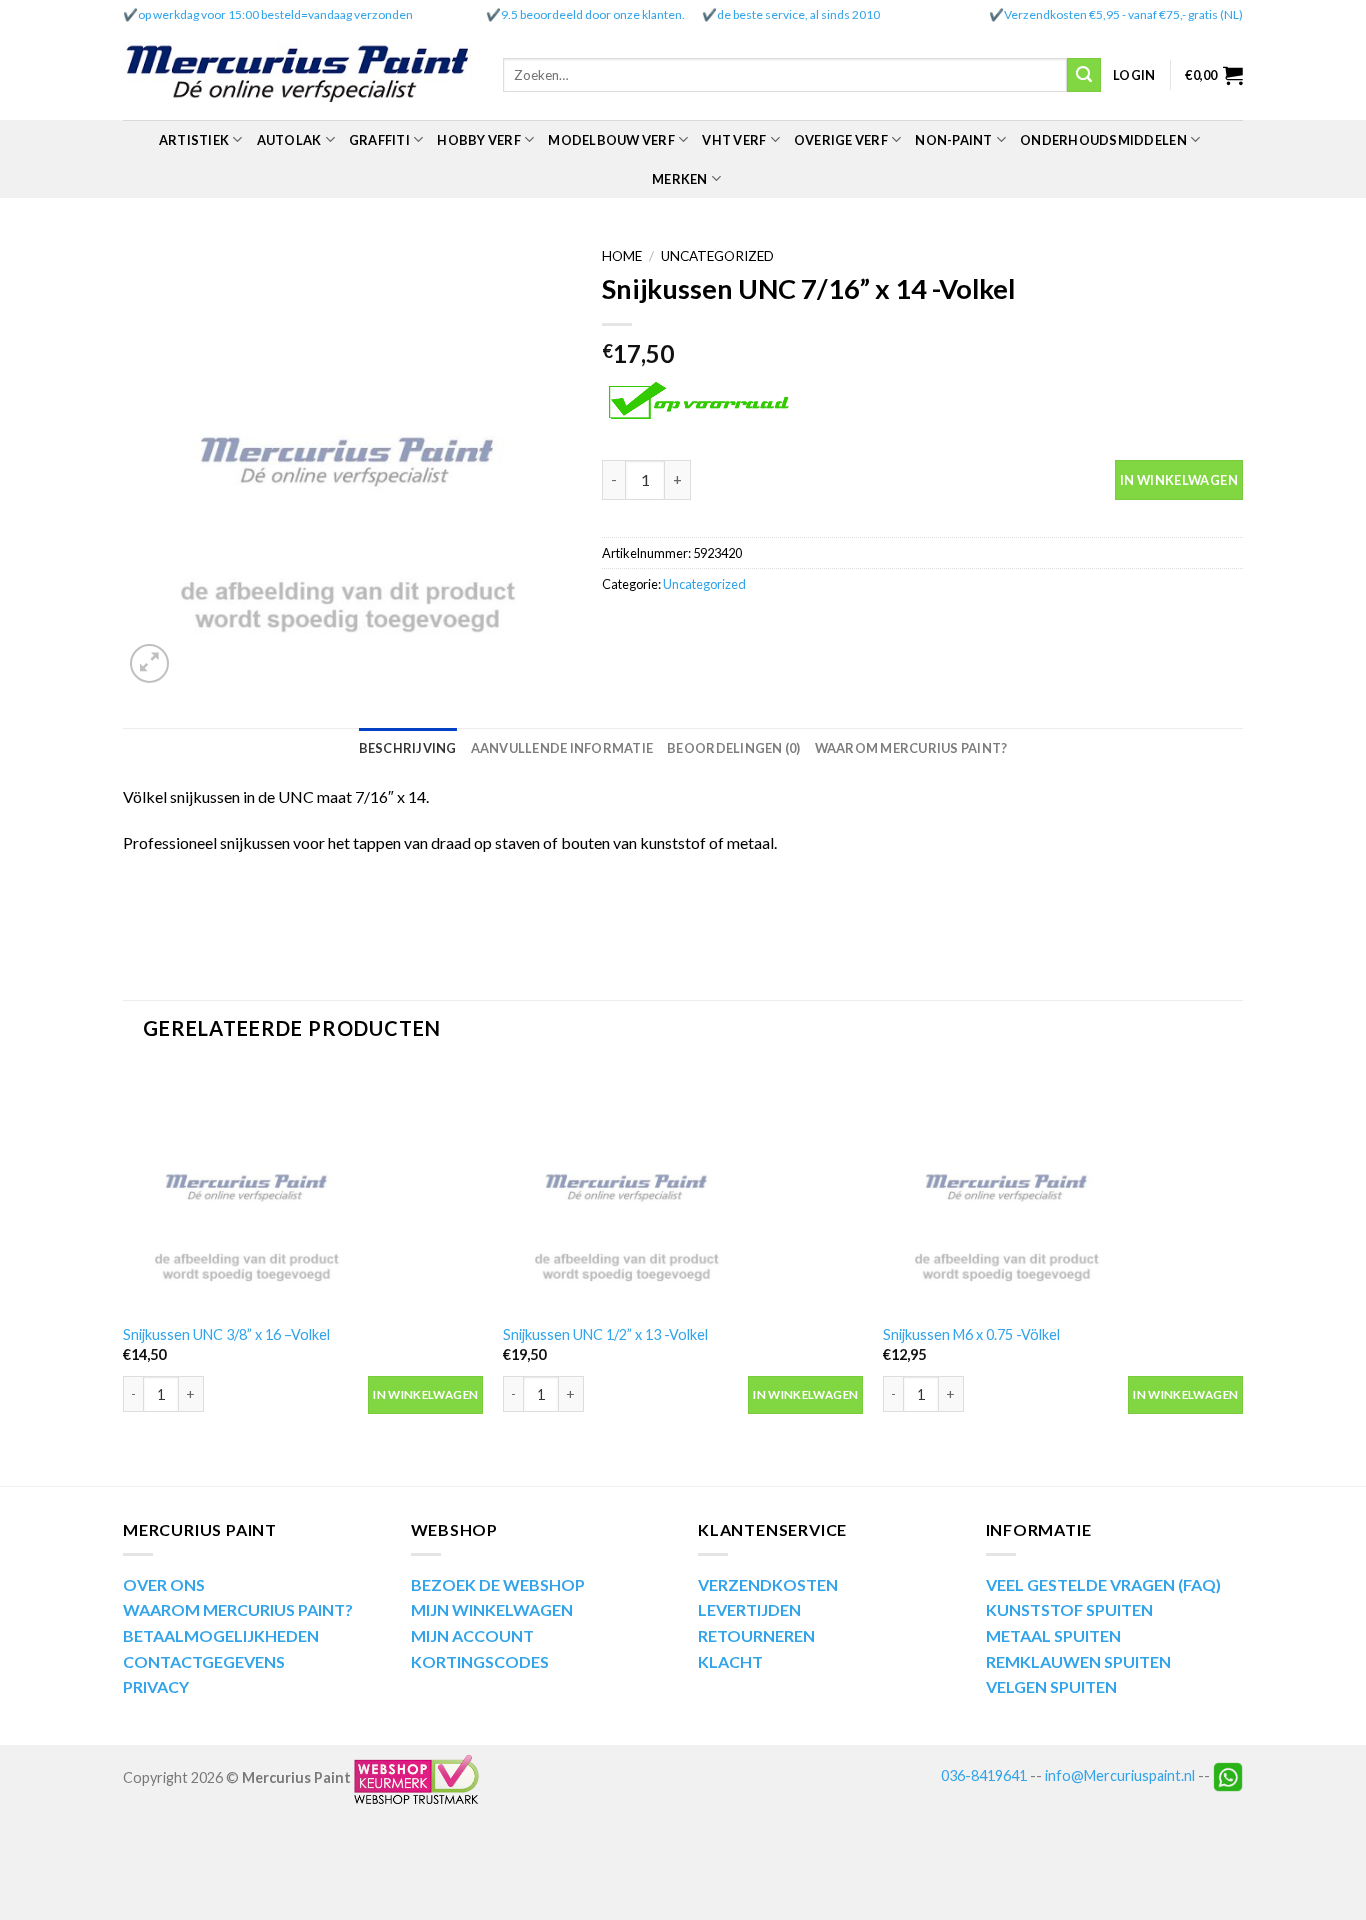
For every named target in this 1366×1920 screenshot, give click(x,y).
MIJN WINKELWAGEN (492, 1609)
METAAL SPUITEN (1053, 1635)
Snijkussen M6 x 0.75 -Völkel (971, 1334)
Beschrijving (408, 748)
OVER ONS (164, 1584)
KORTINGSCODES (480, 1661)
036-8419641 (984, 1775)
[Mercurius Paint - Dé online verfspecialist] (298, 75)
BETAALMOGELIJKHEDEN (221, 1635)
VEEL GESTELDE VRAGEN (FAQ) (1103, 1584)
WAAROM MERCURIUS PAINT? (238, 1609)
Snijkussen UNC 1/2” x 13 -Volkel (605, 1334)
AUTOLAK (289, 140)
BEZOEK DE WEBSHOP (498, 1584)
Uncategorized (717, 256)
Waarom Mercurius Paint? (911, 748)
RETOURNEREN (756, 1635)
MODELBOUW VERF (611, 140)
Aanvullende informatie (562, 748)
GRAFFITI (379, 140)
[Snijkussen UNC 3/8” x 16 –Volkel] (303, 1188)
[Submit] (1084, 75)
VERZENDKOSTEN (768, 1584)
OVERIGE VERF (841, 140)
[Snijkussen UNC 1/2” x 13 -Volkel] (683, 1188)
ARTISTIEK (194, 140)
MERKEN (680, 179)
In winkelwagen (1179, 480)
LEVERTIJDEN (749, 1609)
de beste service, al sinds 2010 (798, 14)
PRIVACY (156, 1686)
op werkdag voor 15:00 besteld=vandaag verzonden (275, 14)
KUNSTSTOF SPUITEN (1069, 1609)
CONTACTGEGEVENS (204, 1661)
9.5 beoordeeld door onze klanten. (593, 14)
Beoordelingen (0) (733, 748)
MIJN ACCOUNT (472, 1635)
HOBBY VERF (479, 140)
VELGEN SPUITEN (1051, 1686)
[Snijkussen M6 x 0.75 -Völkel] (1063, 1188)
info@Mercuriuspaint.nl (1120, 1775)
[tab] (408, 748)
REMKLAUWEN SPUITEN (1078, 1661)
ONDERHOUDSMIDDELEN (1103, 140)
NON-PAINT (953, 140)
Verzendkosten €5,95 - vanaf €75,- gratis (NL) (1123, 14)
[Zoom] (149, 663)
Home (622, 256)
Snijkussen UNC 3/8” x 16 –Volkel (226, 1334)
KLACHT (730, 1661)
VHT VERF (734, 140)
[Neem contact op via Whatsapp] (1228, 1775)
